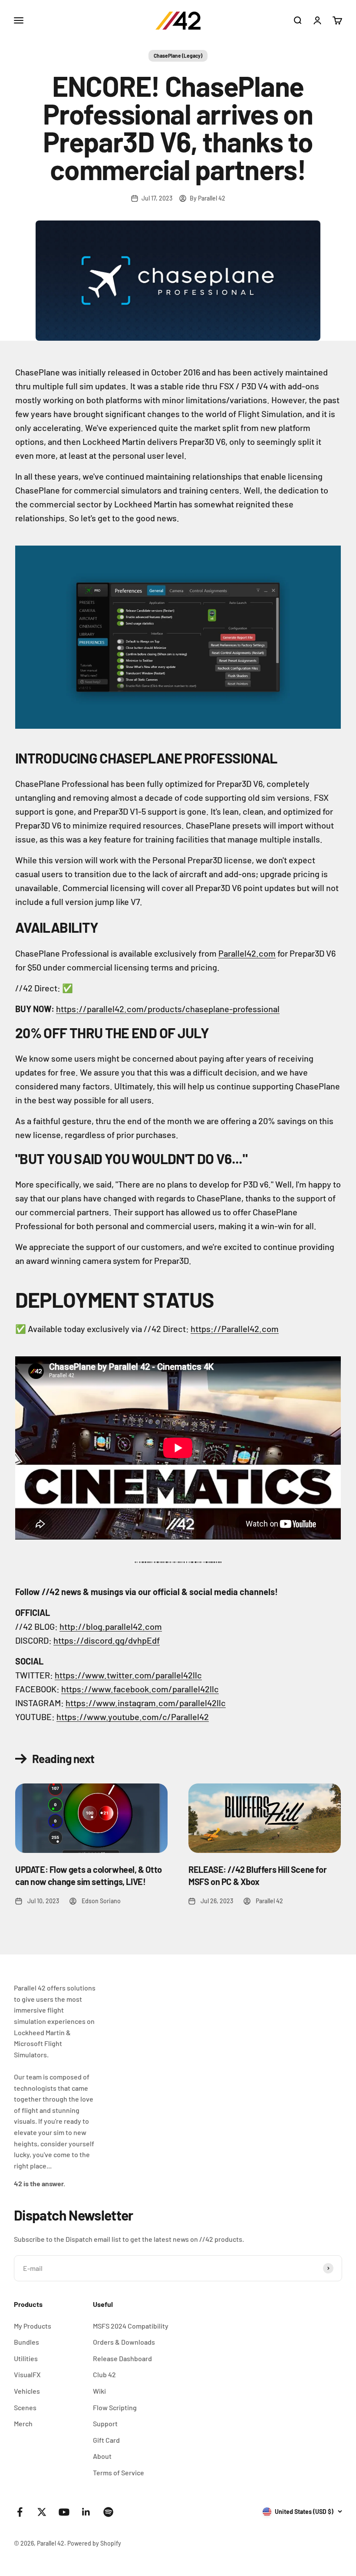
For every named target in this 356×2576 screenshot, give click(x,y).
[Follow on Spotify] (108, 2512)
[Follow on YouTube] (64, 2512)
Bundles (26, 2342)
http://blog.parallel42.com (111, 1626)
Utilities (26, 2358)
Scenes (25, 2407)
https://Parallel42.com (235, 1329)
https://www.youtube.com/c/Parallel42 (133, 1717)
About (102, 2456)
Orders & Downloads (124, 2342)
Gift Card (106, 2440)
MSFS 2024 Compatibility (131, 2326)
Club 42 (104, 2374)
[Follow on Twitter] (42, 2512)
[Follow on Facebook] (20, 2512)
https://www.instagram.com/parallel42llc (146, 1703)
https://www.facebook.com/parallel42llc (140, 1689)
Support (105, 2423)
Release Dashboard (122, 2358)
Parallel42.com (247, 953)
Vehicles (27, 2391)
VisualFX (27, 2374)
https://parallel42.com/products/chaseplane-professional (168, 1009)
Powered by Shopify (94, 2543)
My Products (33, 2326)
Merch (23, 2423)
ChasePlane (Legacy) (178, 56)
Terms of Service (119, 2472)
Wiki (99, 2391)
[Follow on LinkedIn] (86, 2512)
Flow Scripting (115, 2407)
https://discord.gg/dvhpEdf (107, 1640)
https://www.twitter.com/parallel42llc (128, 1675)
